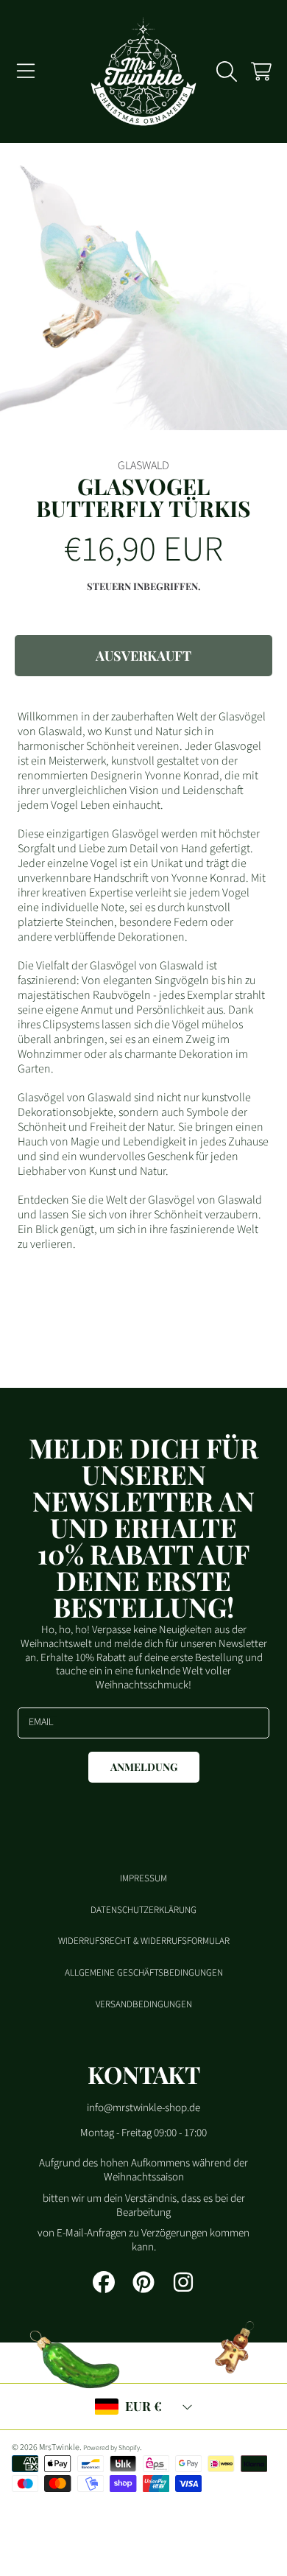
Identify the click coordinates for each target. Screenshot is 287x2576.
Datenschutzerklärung (143, 1910)
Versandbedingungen (144, 2004)
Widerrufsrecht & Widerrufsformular (144, 1941)
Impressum (143, 1878)
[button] (26, 71)
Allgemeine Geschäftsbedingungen (144, 1973)
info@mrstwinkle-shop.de (143, 2108)
